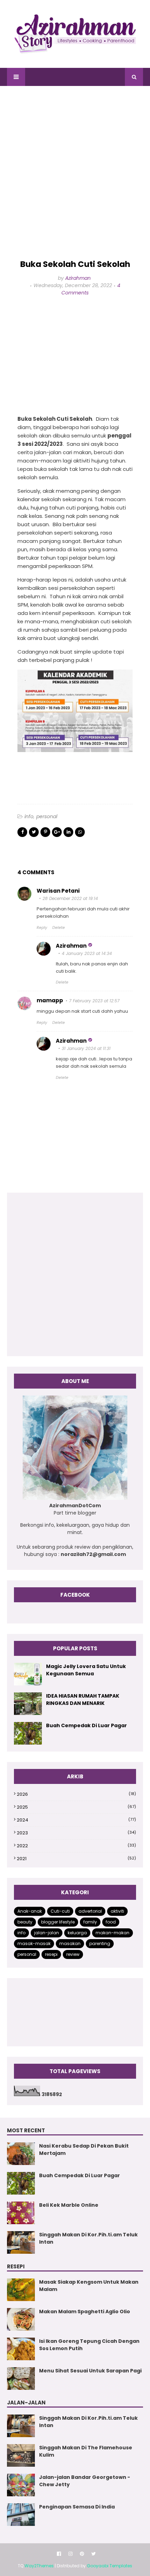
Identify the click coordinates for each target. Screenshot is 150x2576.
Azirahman (78, 278)
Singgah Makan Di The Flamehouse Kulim (86, 2451)
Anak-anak (30, 1911)
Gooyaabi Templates (110, 2566)
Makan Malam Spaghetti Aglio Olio (85, 2312)
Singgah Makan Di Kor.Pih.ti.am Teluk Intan (88, 2238)
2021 (76, 1859)
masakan (70, 1943)
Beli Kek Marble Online (69, 2205)
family (90, 1922)
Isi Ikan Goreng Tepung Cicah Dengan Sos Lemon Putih (89, 2345)
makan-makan (112, 1933)
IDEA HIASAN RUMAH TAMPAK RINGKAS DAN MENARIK (83, 1700)
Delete (59, 927)
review (73, 1954)
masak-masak (34, 1943)
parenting (100, 1943)
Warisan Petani (58, 891)
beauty (25, 1922)
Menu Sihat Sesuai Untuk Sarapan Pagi (90, 2371)
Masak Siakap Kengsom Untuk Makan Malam (89, 2286)
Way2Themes (39, 2566)
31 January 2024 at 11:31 (86, 1048)
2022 (76, 1846)
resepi (51, 1954)
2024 (76, 1820)
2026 (76, 1794)
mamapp (50, 1000)
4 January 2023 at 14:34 (87, 953)
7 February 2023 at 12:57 (94, 1001)
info (29, 816)
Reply (42, 927)
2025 (76, 1807)
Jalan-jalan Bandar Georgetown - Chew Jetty (85, 2481)
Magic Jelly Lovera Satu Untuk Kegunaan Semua (86, 1670)
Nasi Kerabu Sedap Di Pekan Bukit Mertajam (84, 2150)
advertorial (90, 1911)
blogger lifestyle (58, 1922)
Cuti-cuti (60, 1911)
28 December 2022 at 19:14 (70, 898)
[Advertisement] (75, 173)
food (111, 1922)
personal (47, 816)
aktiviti (117, 1911)
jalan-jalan (47, 1933)
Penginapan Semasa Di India (77, 2507)
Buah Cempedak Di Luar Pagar (87, 1725)
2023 (76, 1833)
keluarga (77, 1933)
